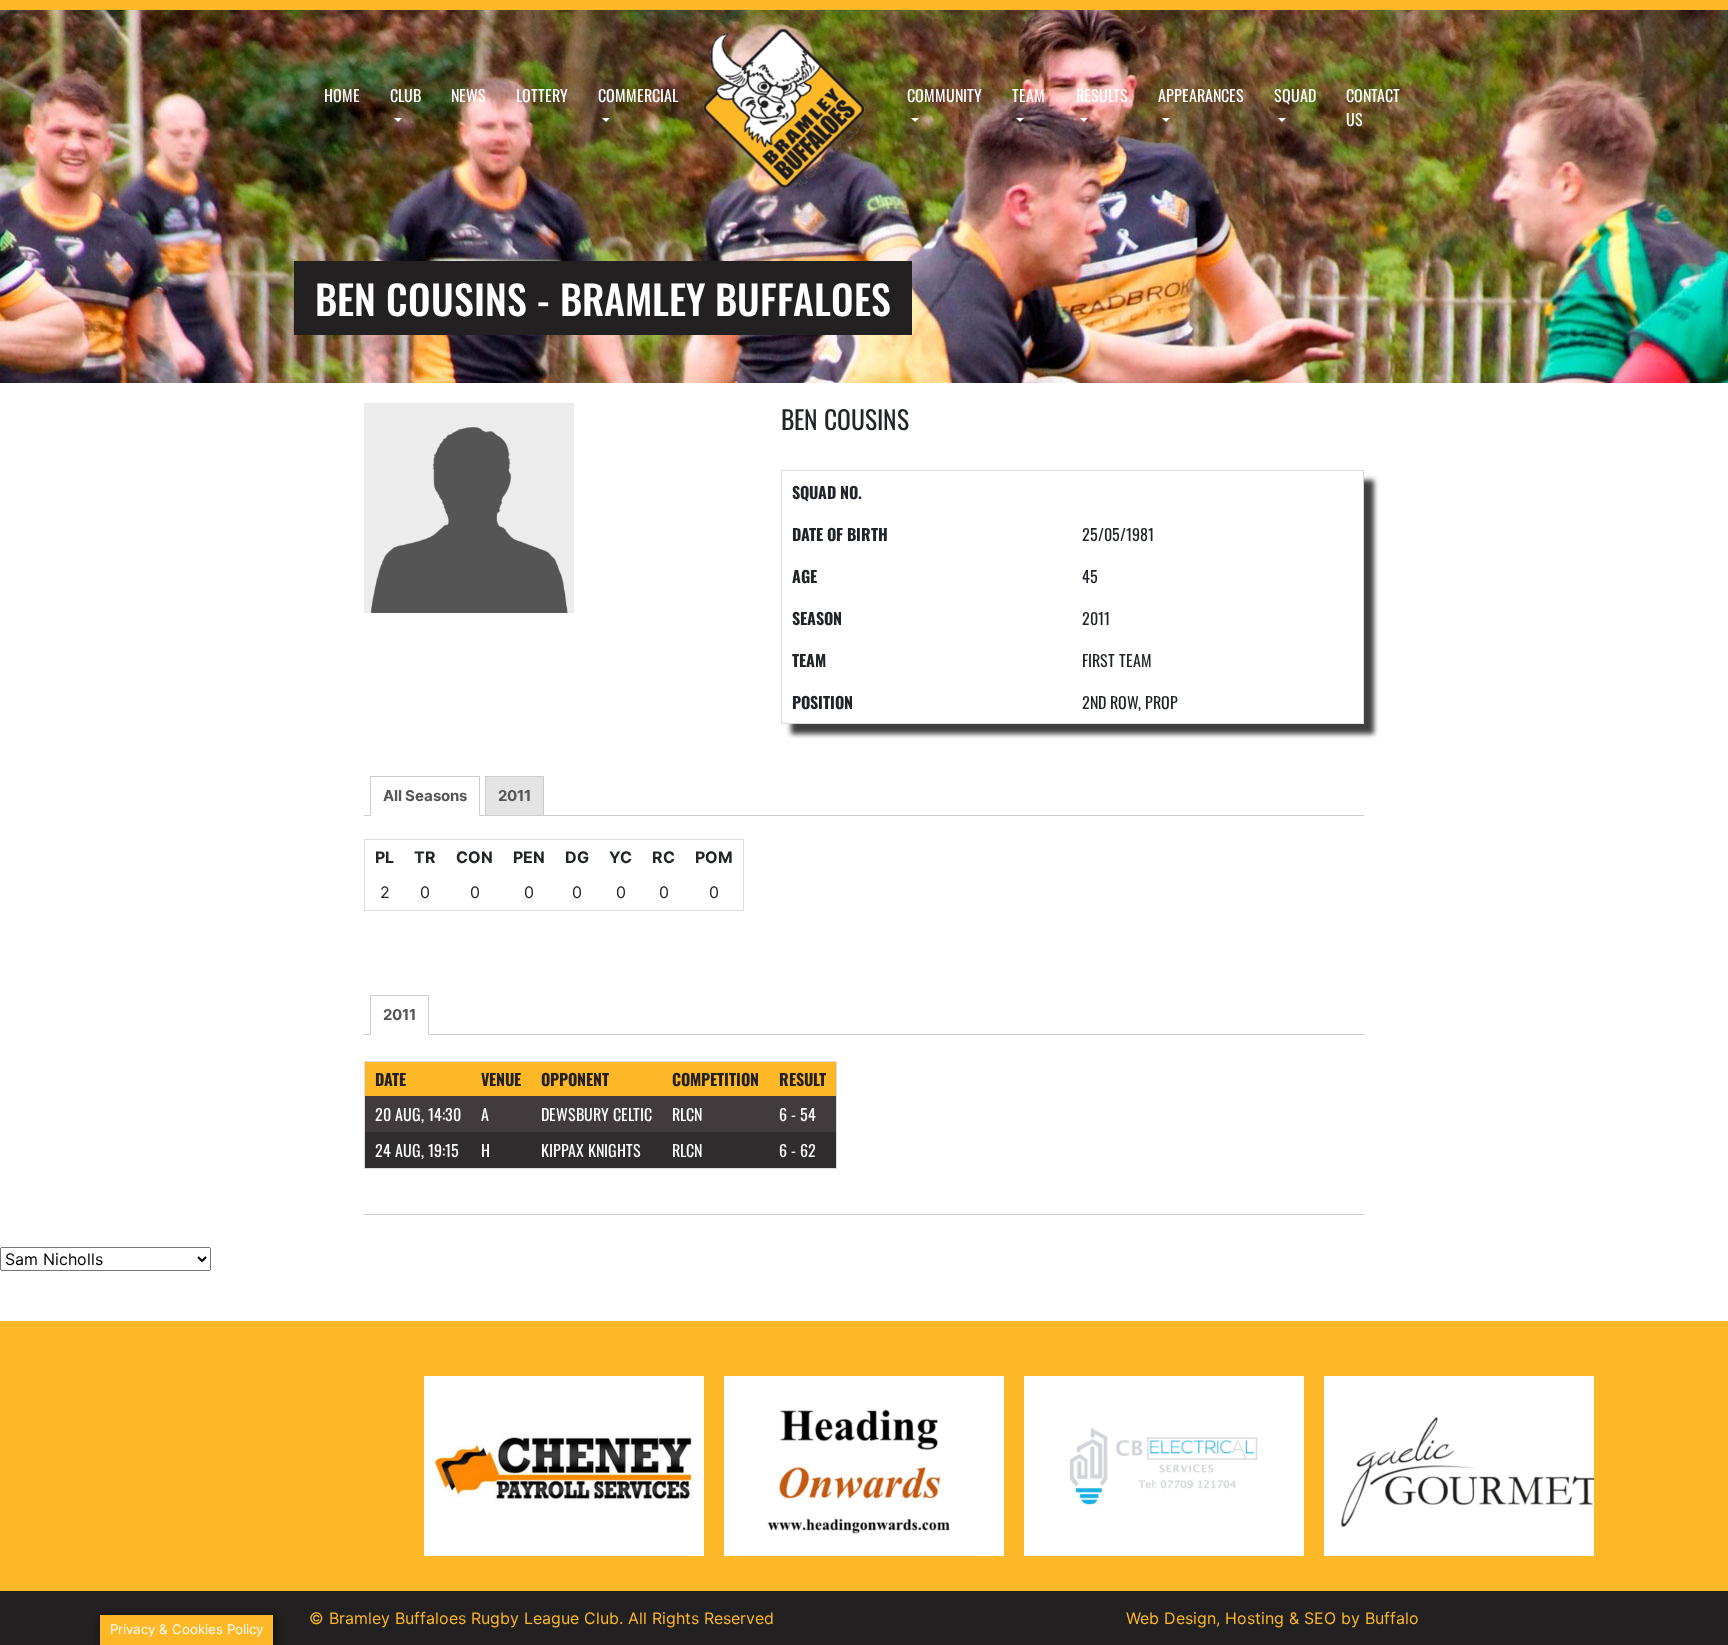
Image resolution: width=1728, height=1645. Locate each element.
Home (342, 95)
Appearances (1201, 95)
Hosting (1254, 1618)
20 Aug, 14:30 (418, 1114)
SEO (1320, 1618)
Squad (1295, 95)
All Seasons (425, 795)
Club (405, 95)
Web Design (1171, 1618)
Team (1028, 95)
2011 (514, 795)
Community (944, 95)
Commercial (638, 95)
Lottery (542, 95)
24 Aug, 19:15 (417, 1150)
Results (1102, 95)
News (468, 95)
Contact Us (1373, 107)
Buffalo (1392, 1618)
